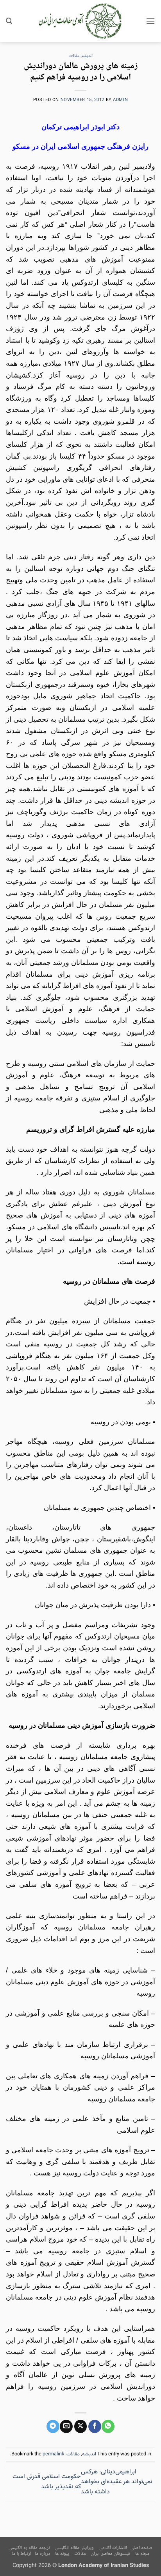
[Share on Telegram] (53, 2426)
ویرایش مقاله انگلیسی (74, 2548)
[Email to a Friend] (66, 2426)
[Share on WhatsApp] (108, 2426)
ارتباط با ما (21, 2554)
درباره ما (42, 2554)
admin (120, 100)
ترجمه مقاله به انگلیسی (29, 2548)
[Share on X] (81, 2426)
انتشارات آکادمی (113, 2548)
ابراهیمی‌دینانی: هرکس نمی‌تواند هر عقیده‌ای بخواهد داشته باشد (117, 2482)
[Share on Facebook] (95, 2426)
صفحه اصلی (142, 2548)
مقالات (74, 56)
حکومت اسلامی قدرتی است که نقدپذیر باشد (47, 2482)
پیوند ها (62, 2554)
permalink (53, 2454)
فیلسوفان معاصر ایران (110, 2554)
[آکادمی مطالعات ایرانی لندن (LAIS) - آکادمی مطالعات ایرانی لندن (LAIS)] (81, 21)
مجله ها (142, 2554)
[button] (150, 21)
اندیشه (87, 56)
